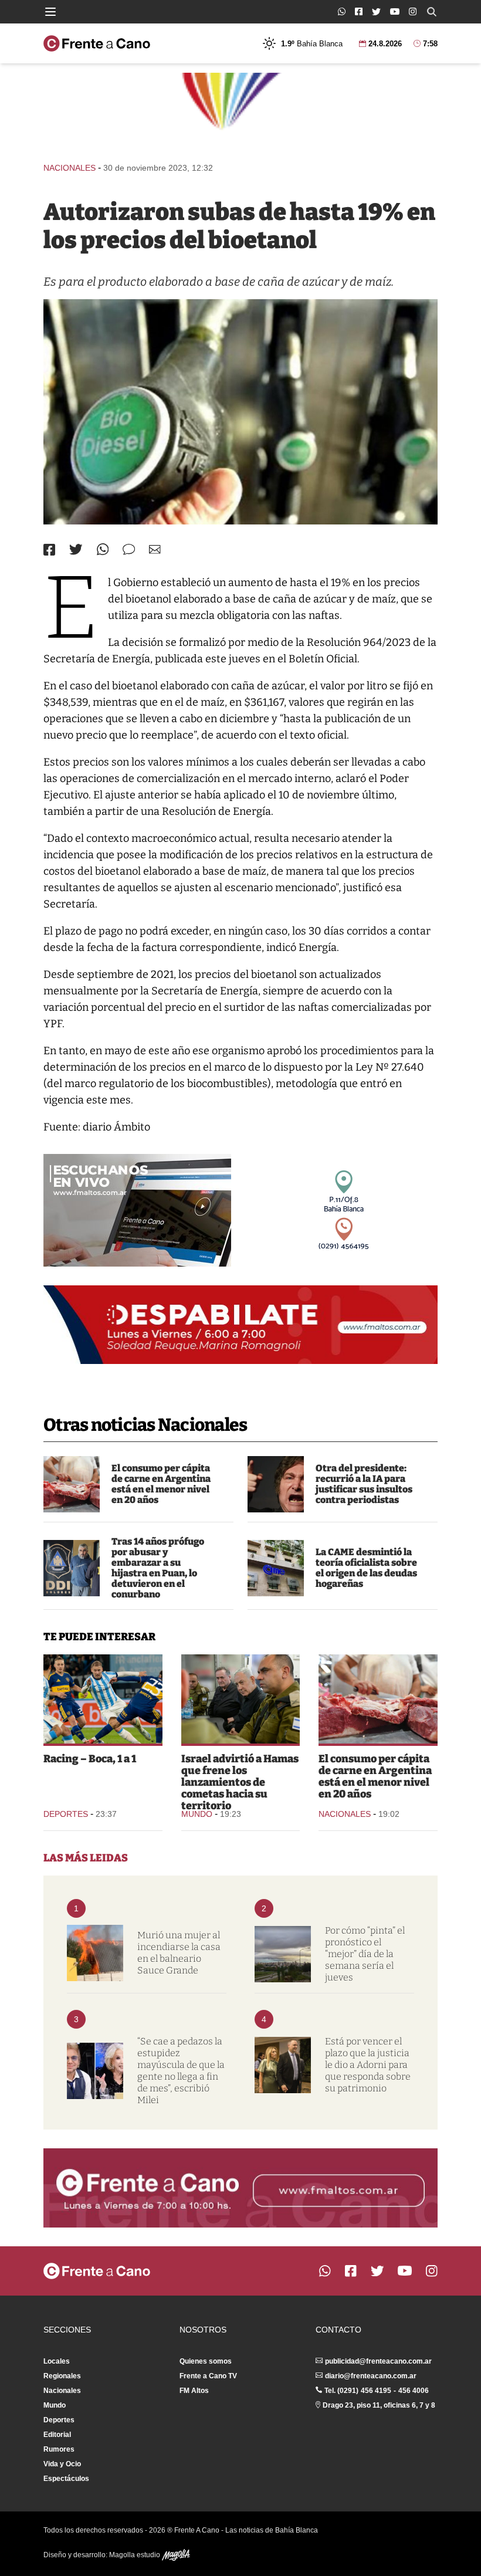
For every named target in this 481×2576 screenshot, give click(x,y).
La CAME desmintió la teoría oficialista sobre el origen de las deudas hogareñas (366, 1568)
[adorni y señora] (283, 2065)
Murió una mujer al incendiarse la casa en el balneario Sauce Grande (179, 1953)
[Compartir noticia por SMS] (129, 549)
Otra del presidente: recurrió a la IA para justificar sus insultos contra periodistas (364, 1484)
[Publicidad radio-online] (137, 1210)
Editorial (57, 2435)
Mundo (197, 1814)
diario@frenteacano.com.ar (371, 2376)
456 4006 (414, 2391)
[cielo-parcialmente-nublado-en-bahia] (283, 1954)
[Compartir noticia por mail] (155, 549)
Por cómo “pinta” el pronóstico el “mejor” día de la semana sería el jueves (365, 1954)
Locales (57, 2361)
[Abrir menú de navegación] (50, 12)
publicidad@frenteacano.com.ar (378, 2361)
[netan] (241, 1699)
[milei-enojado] (276, 1484)
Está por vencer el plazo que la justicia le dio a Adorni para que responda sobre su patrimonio (368, 2065)
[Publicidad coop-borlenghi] (240, 112)
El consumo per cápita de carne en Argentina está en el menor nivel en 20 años (161, 1484)
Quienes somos (206, 2361)
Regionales (62, 2376)
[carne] (72, 1484)
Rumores (59, 2449)
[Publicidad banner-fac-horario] (240, 2188)
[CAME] (276, 1568)
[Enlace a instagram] (413, 11)
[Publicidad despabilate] (240, 1325)
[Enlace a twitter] (376, 12)
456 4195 (376, 2391)
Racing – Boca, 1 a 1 (90, 1759)
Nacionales (70, 168)
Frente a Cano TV (208, 2376)
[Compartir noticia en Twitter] (76, 549)
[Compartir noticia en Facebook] (49, 550)
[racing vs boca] (103, 1699)
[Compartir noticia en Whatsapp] (103, 549)
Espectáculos (66, 2479)
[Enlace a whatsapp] (342, 11)
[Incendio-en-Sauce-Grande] (95, 1953)
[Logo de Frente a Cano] (97, 43)
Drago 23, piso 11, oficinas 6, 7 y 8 (379, 2405)
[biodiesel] (240, 412)
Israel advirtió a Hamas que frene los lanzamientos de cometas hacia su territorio (240, 1782)
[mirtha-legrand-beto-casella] (95, 2071)
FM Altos (194, 2391)
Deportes (66, 1814)
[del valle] (72, 1568)
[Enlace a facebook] (359, 11)
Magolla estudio (136, 2555)
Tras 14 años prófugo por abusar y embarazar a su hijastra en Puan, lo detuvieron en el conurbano (158, 1568)
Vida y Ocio (62, 2464)
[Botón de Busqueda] (432, 12)
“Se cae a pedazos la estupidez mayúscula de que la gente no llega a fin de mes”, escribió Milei (181, 2071)
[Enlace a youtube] (395, 11)
